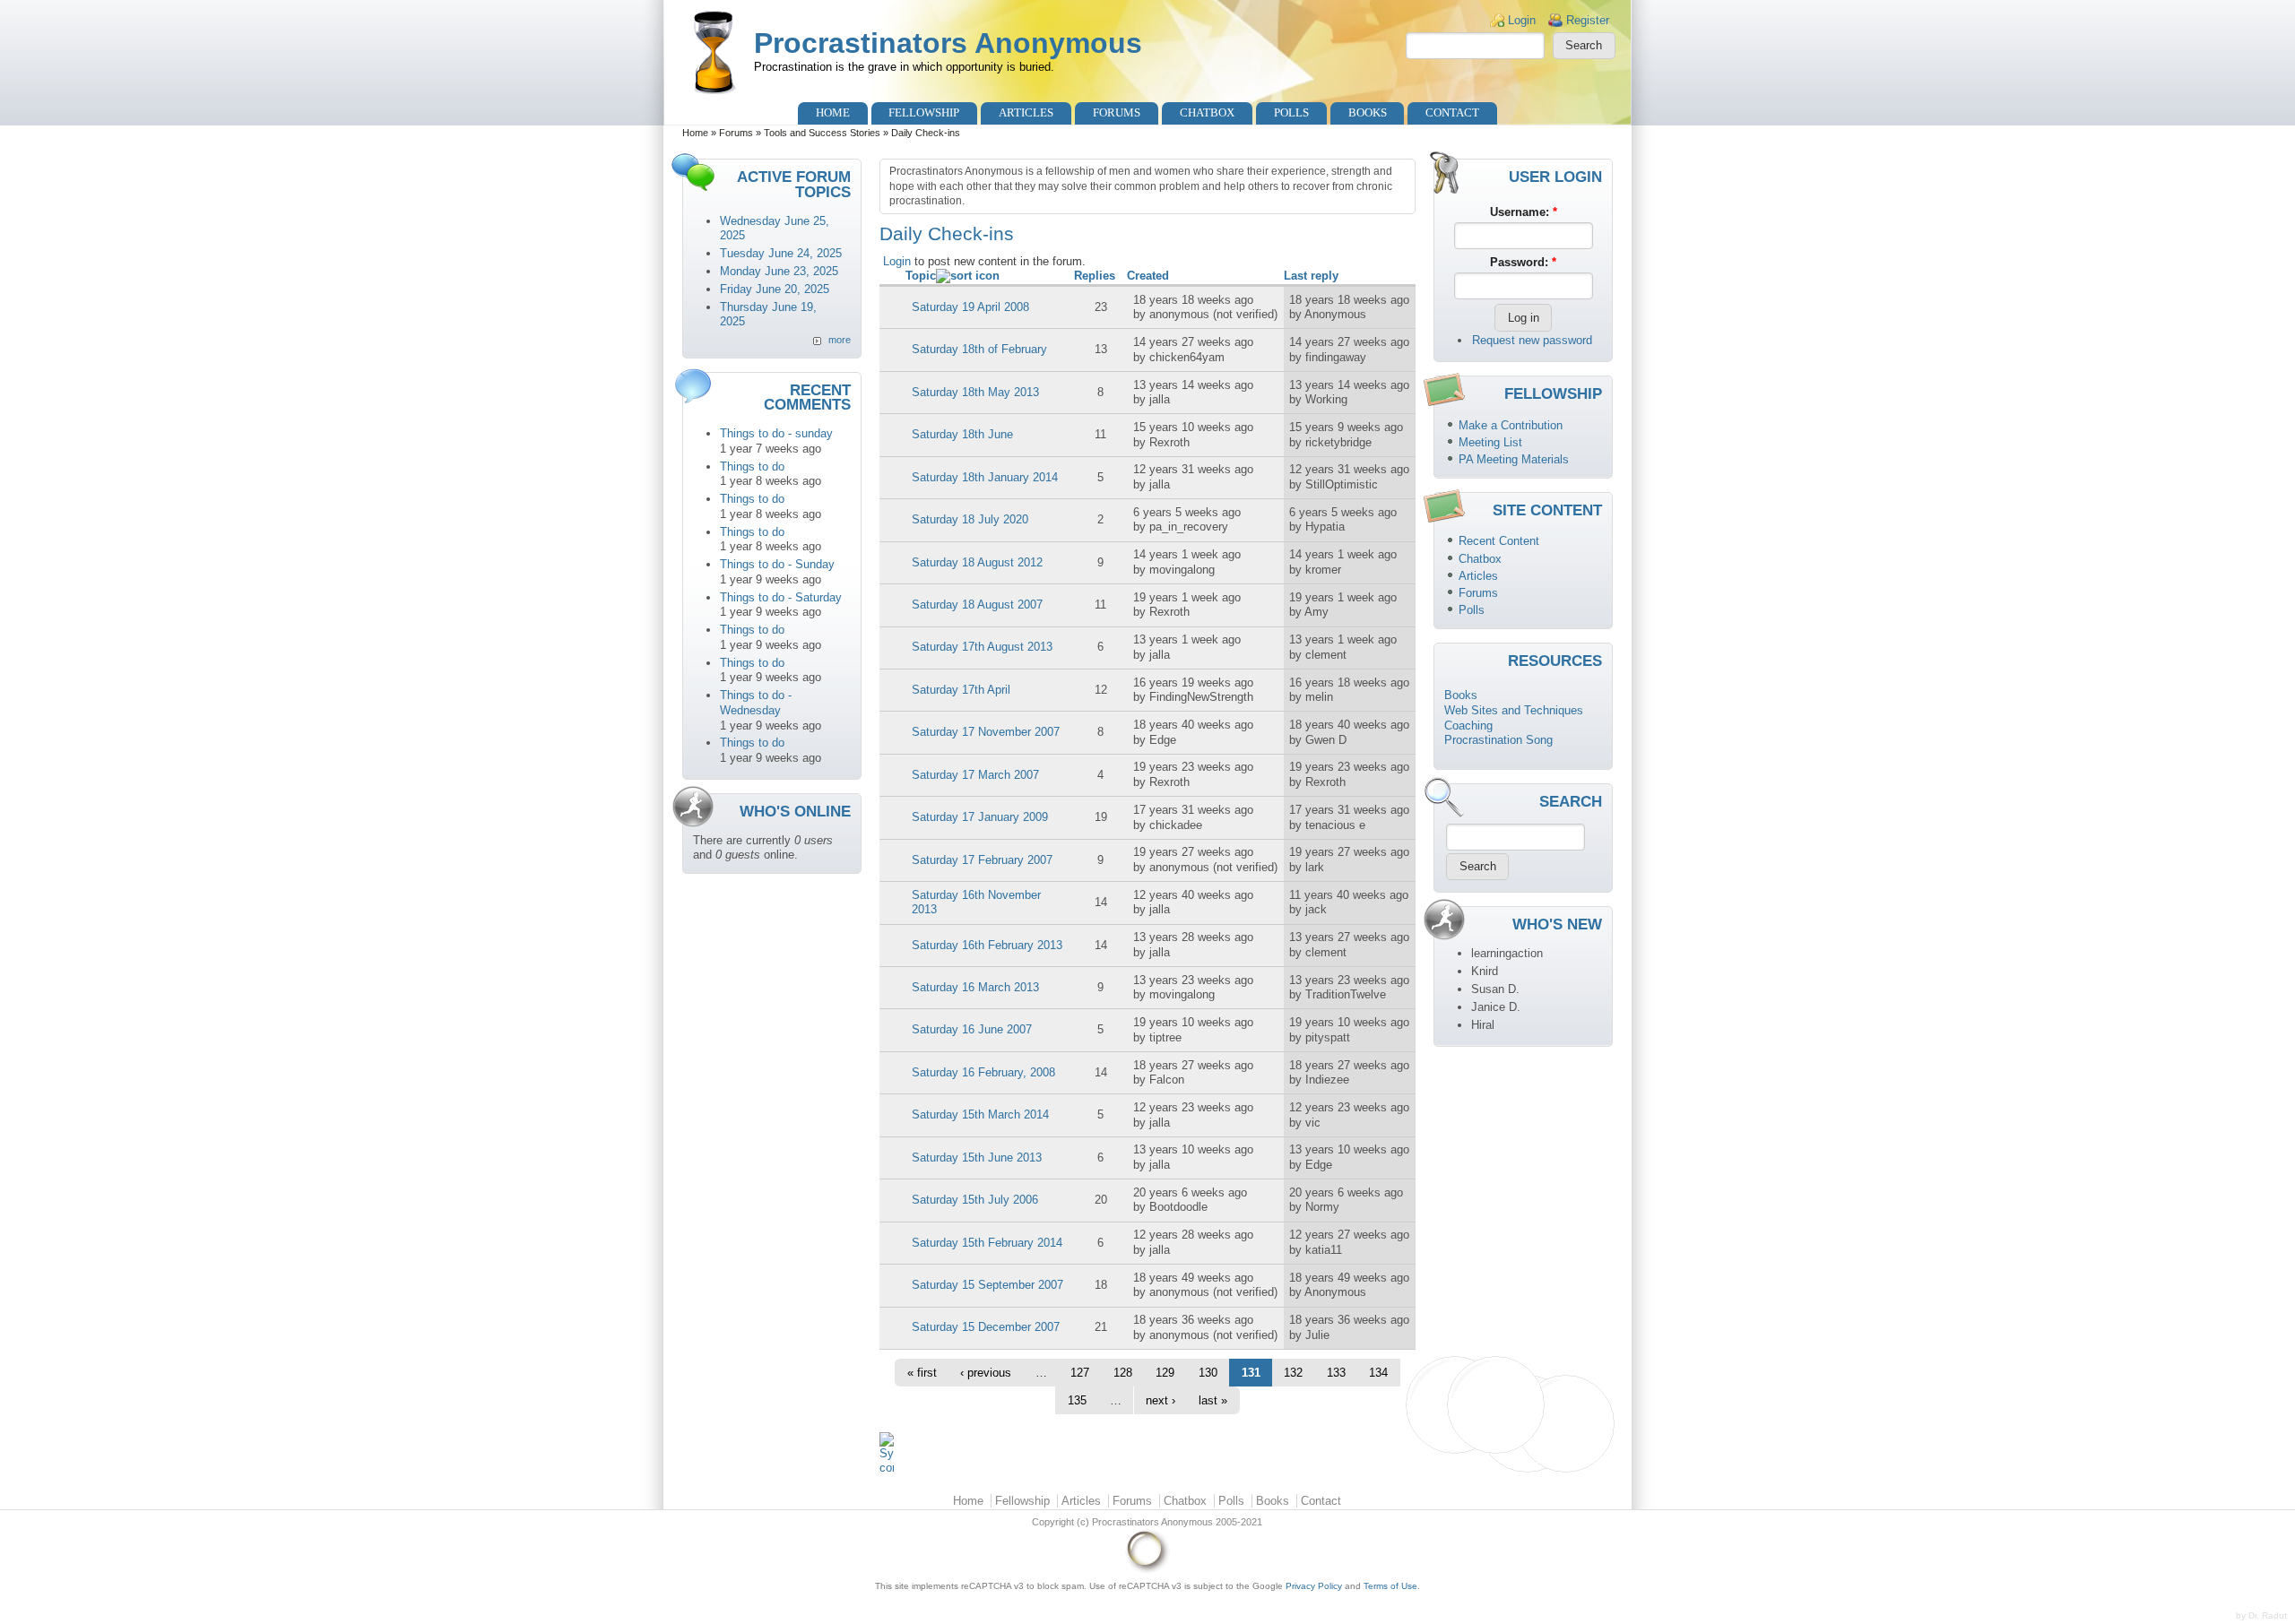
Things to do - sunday (776, 433)
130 (1208, 1373)
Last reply (1311, 276)
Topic (921, 276)
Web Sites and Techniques (1514, 710)
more (840, 340)
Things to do (752, 466)
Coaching (1468, 726)
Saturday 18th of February (979, 349)
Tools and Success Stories (822, 133)
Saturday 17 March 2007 (975, 775)
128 (1123, 1373)
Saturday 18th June (962, 434)
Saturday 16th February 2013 (987, 945)
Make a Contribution (1511, 425)
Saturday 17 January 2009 (980, 817)
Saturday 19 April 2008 (970, 307)
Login (1522, 20)
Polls (1291, 112)
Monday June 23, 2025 (779, 271)
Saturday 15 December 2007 (986, 1327)
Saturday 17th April (961, 690)
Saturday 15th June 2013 (977, 1158)
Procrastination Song (1498, 740)
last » (1213, 1400)
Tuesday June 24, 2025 (781, 253)
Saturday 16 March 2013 (975, 987)
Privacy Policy (1314, 1586)
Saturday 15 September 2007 (987, 1285)
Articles (1026, 112)
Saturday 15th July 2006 (975, 1200)
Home (833, 112)
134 (1378, 1373)
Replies (1095, 276)
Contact (1452, 112)
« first (922, 1373)
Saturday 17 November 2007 (986, 732)
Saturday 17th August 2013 (982, 647)
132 (1293, 1373)
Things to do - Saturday (781, 597)
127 (1080, 1373)
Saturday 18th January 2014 (985, 477)
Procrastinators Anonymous (948, 43)
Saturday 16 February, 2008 (983, 1072)
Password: (1523, 262)
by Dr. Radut (2261, 1615)
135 (1077, 1400)
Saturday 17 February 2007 (982, 860)
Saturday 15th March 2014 (980, 1114)
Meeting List (1490, 442)
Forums (1117, 112)
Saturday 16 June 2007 (972, 1029)
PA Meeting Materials (1514, 459)
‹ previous (986, 1373)
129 (1165, 1373)
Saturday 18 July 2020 (970, 519)
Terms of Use (1390, 1586)
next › (1160, 1400)
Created (1148, 276)
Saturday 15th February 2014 (987, 1243)
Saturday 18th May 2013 (975, 392)
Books (1368, 112)
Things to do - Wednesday (756, 703)
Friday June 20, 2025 (775, 289)
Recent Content (1499, 541)
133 (1336, 1373)
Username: (1524, 212)
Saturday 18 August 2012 (977, 562)
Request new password (1532, 340)
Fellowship (924, 112)
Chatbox (1207, 112)
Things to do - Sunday (777, 564)
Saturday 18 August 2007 (977, 605)
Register (1588, 20)
